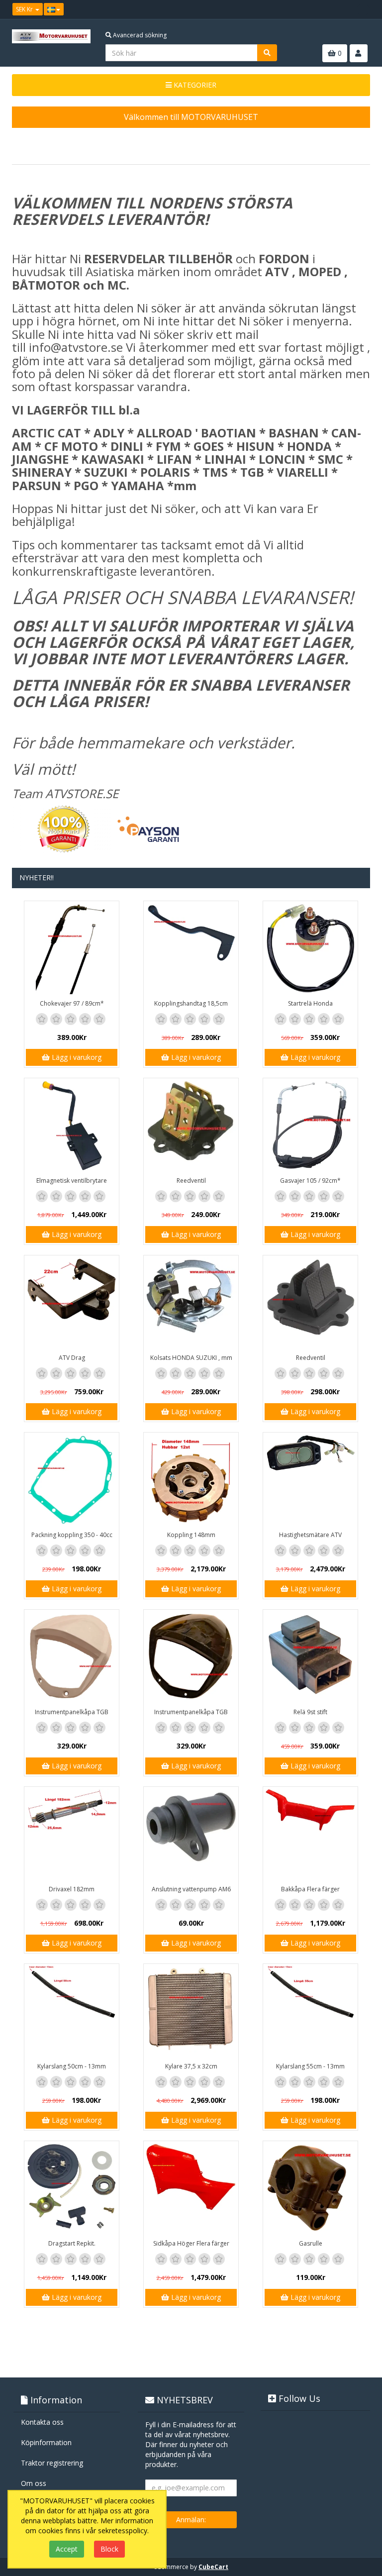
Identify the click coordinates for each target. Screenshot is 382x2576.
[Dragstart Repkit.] (72, 2188)
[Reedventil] (191, 1126)
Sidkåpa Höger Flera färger (191, 2243)
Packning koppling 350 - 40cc (72, 1535)
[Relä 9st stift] (310, 1657)
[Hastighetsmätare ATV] (310, 1480)
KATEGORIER (194, 85)
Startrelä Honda (310, 1003)
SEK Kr (25, 9)
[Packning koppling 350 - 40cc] (72, 1480)
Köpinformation (46, 2442)
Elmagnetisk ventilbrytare (72, 1181)
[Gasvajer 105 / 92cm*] (310, 1126)
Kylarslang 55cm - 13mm (310, 2066)
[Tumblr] (363, 9)
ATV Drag (72, 1358)
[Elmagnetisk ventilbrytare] (72, 1126)
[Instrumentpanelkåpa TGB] (72, 1657)
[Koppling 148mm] (191, 1480)
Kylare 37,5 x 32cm (191, 2066)
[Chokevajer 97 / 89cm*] (72, 948)
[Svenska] (54, 9)
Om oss (34, 2483)
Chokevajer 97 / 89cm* (72, 1003)
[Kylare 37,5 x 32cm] (191, 2011)
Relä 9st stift (310, 1712)
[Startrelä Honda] (310, 948)
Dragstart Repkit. (72, 2243)
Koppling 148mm (191, 1535)
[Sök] (267, 53)
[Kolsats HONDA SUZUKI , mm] (191, 1303)
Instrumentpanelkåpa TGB (72, 1712)
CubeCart (213, 2567)
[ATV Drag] (72, 1303)
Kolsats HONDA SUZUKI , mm (191, 1358)
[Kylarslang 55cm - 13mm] (310, 2011)
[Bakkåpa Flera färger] (310, 1834)
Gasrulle (311, 2243)
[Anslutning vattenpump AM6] (191, 1834)
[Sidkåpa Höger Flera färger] (191, 2188)
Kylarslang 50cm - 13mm (72, 2066)
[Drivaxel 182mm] (72, 1834)
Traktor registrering (52, 2463)
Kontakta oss (42, 2422)
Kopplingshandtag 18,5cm (191, 1003)
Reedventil (191, 1181)
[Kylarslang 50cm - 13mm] (72, 2011)
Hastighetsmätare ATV (310, 1535)
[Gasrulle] (310, 2188)
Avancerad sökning (139, 35)
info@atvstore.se (76, 347)
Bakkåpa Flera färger (310, 1889)
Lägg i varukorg (76, 1057)
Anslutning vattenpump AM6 (191, 1889)
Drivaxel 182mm (72, 1889)
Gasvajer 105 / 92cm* (310, 1181)
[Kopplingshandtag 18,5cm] (191, 948)
